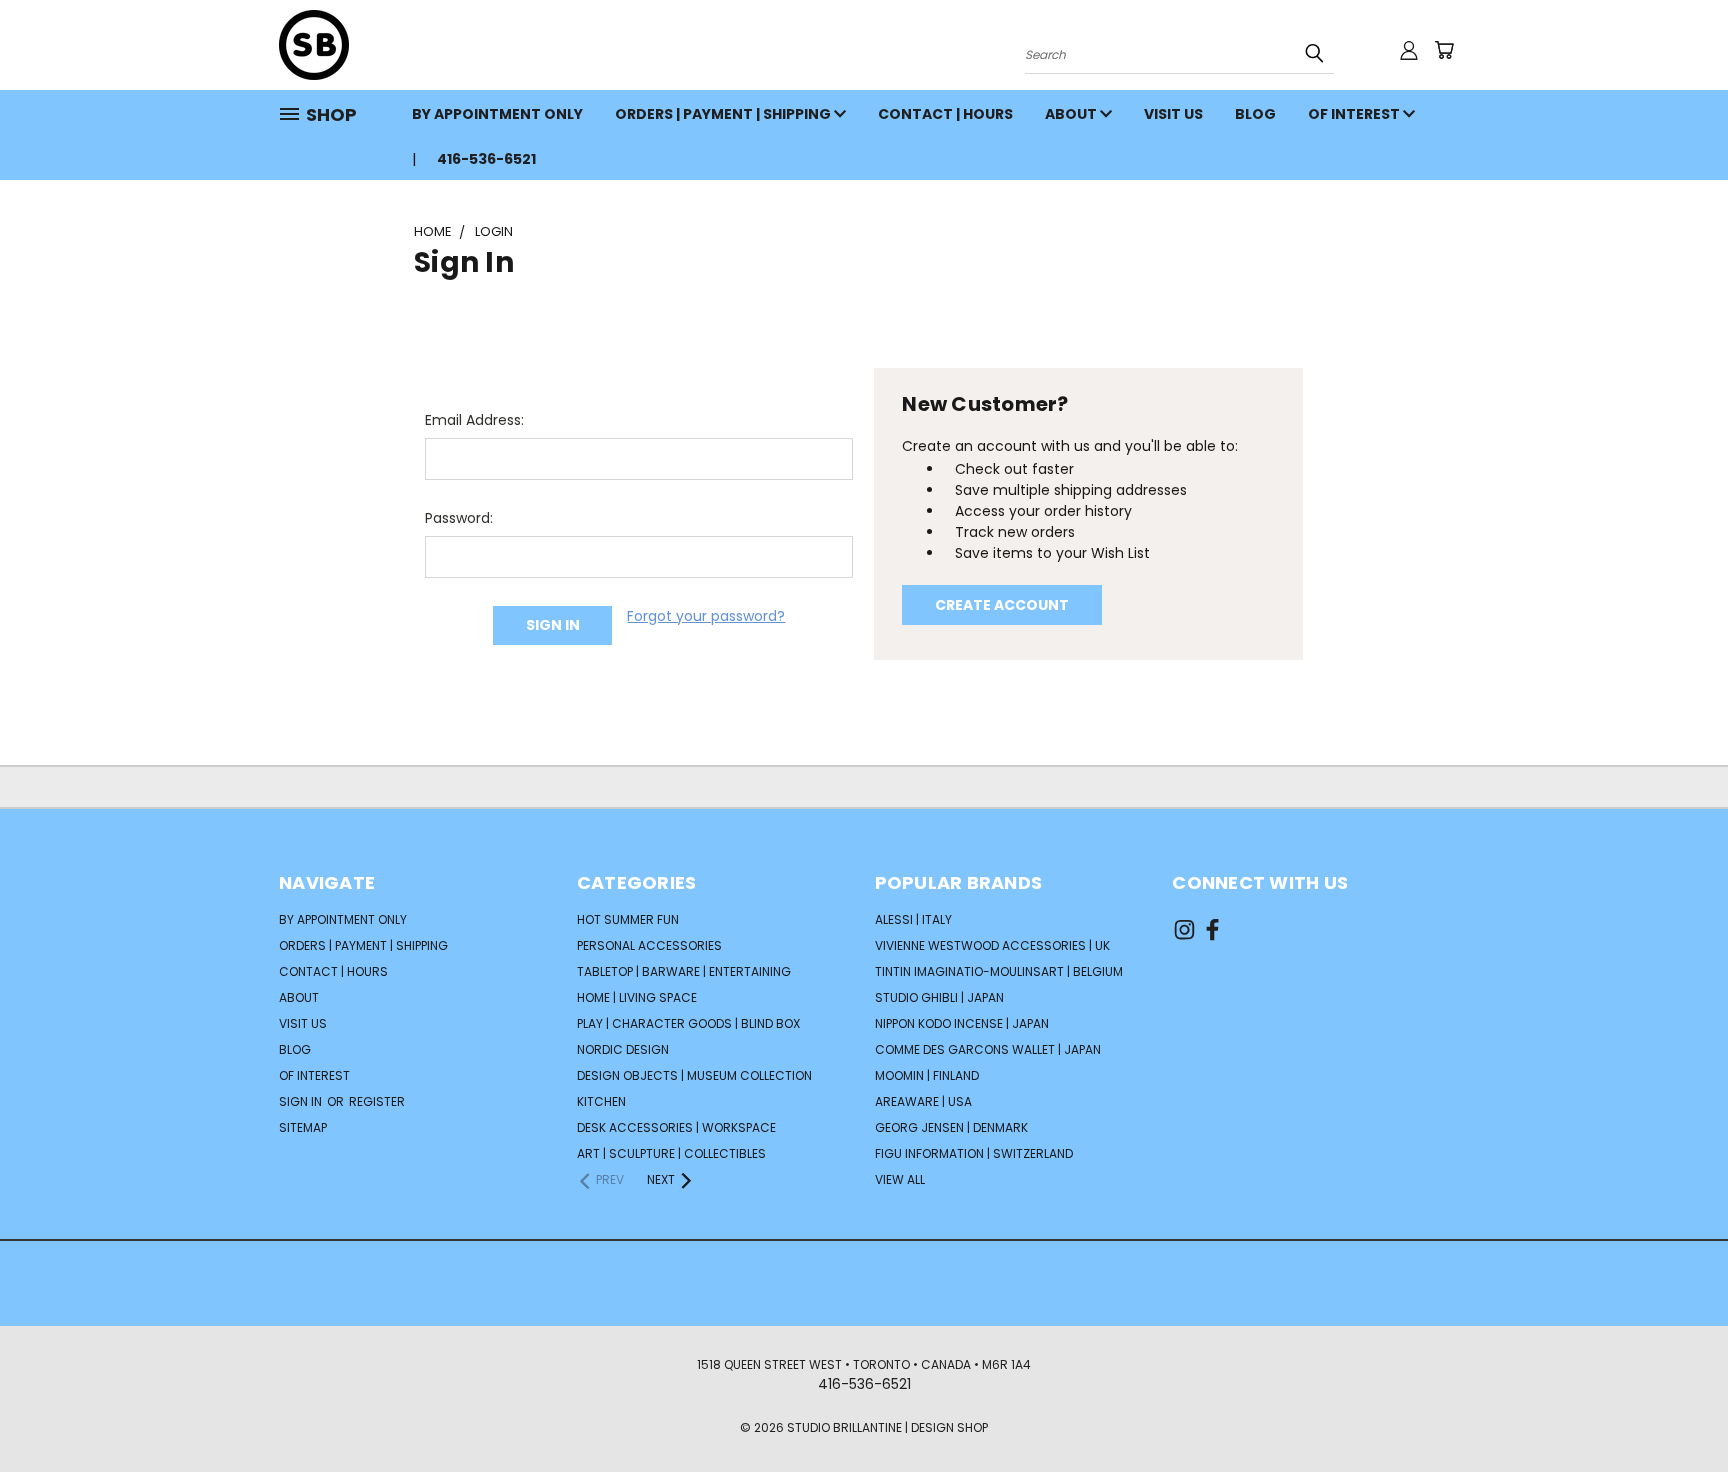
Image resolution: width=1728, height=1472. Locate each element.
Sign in (302, 1101)
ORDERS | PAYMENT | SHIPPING (724, 114)
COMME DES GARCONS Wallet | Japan (988, 1049)
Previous (1675, 1409)
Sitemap (303, 1127)
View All (900, 1179)
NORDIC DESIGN (623, 1049)
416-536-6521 (486, 159)
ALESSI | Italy (913, 919)
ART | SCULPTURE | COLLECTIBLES (671, 1153)
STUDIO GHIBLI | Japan (939, 997)
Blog (1255, 114)
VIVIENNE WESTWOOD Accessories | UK (992, 945)
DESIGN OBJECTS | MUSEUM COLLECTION (694, 1075)
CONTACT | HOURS (945, 114)
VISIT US (1173, 114)
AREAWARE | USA (923, 1101)
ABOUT (1072, 114)
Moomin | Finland (927, 1075)
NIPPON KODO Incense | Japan (962, 1023)
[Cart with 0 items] (1444, 50)
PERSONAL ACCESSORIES (649, 945)
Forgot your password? (706, 616)
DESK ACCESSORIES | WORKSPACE (676, 1127)
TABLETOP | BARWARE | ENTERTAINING (684, 971)
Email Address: (474, 420)
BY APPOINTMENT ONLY (497, 114)
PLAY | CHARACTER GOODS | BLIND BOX (688, 1023)
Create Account (1002, 605)
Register (377, 1101)
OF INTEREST (1355, 114)
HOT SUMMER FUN (628, 919)
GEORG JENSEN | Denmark (951, 1127)
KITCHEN (601, 1101)
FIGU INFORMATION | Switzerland (974, 1153)
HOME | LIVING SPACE (637, 997)
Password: (459, 518)
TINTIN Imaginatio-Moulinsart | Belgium (999, 971)
